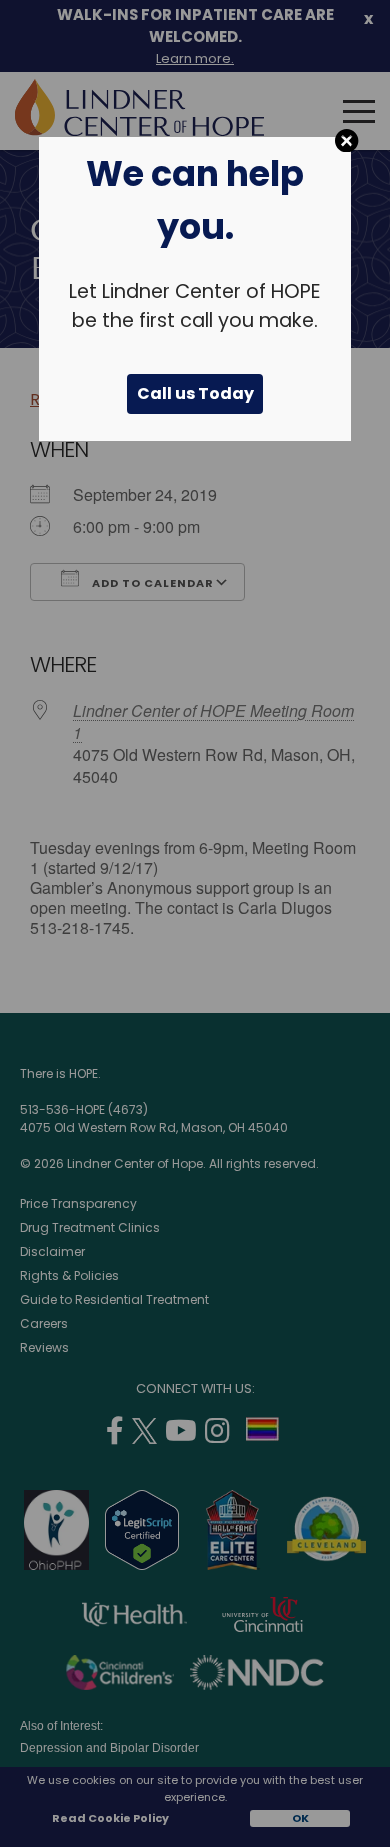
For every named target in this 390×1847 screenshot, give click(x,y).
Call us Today (195, 393)
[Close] (346, 140)
